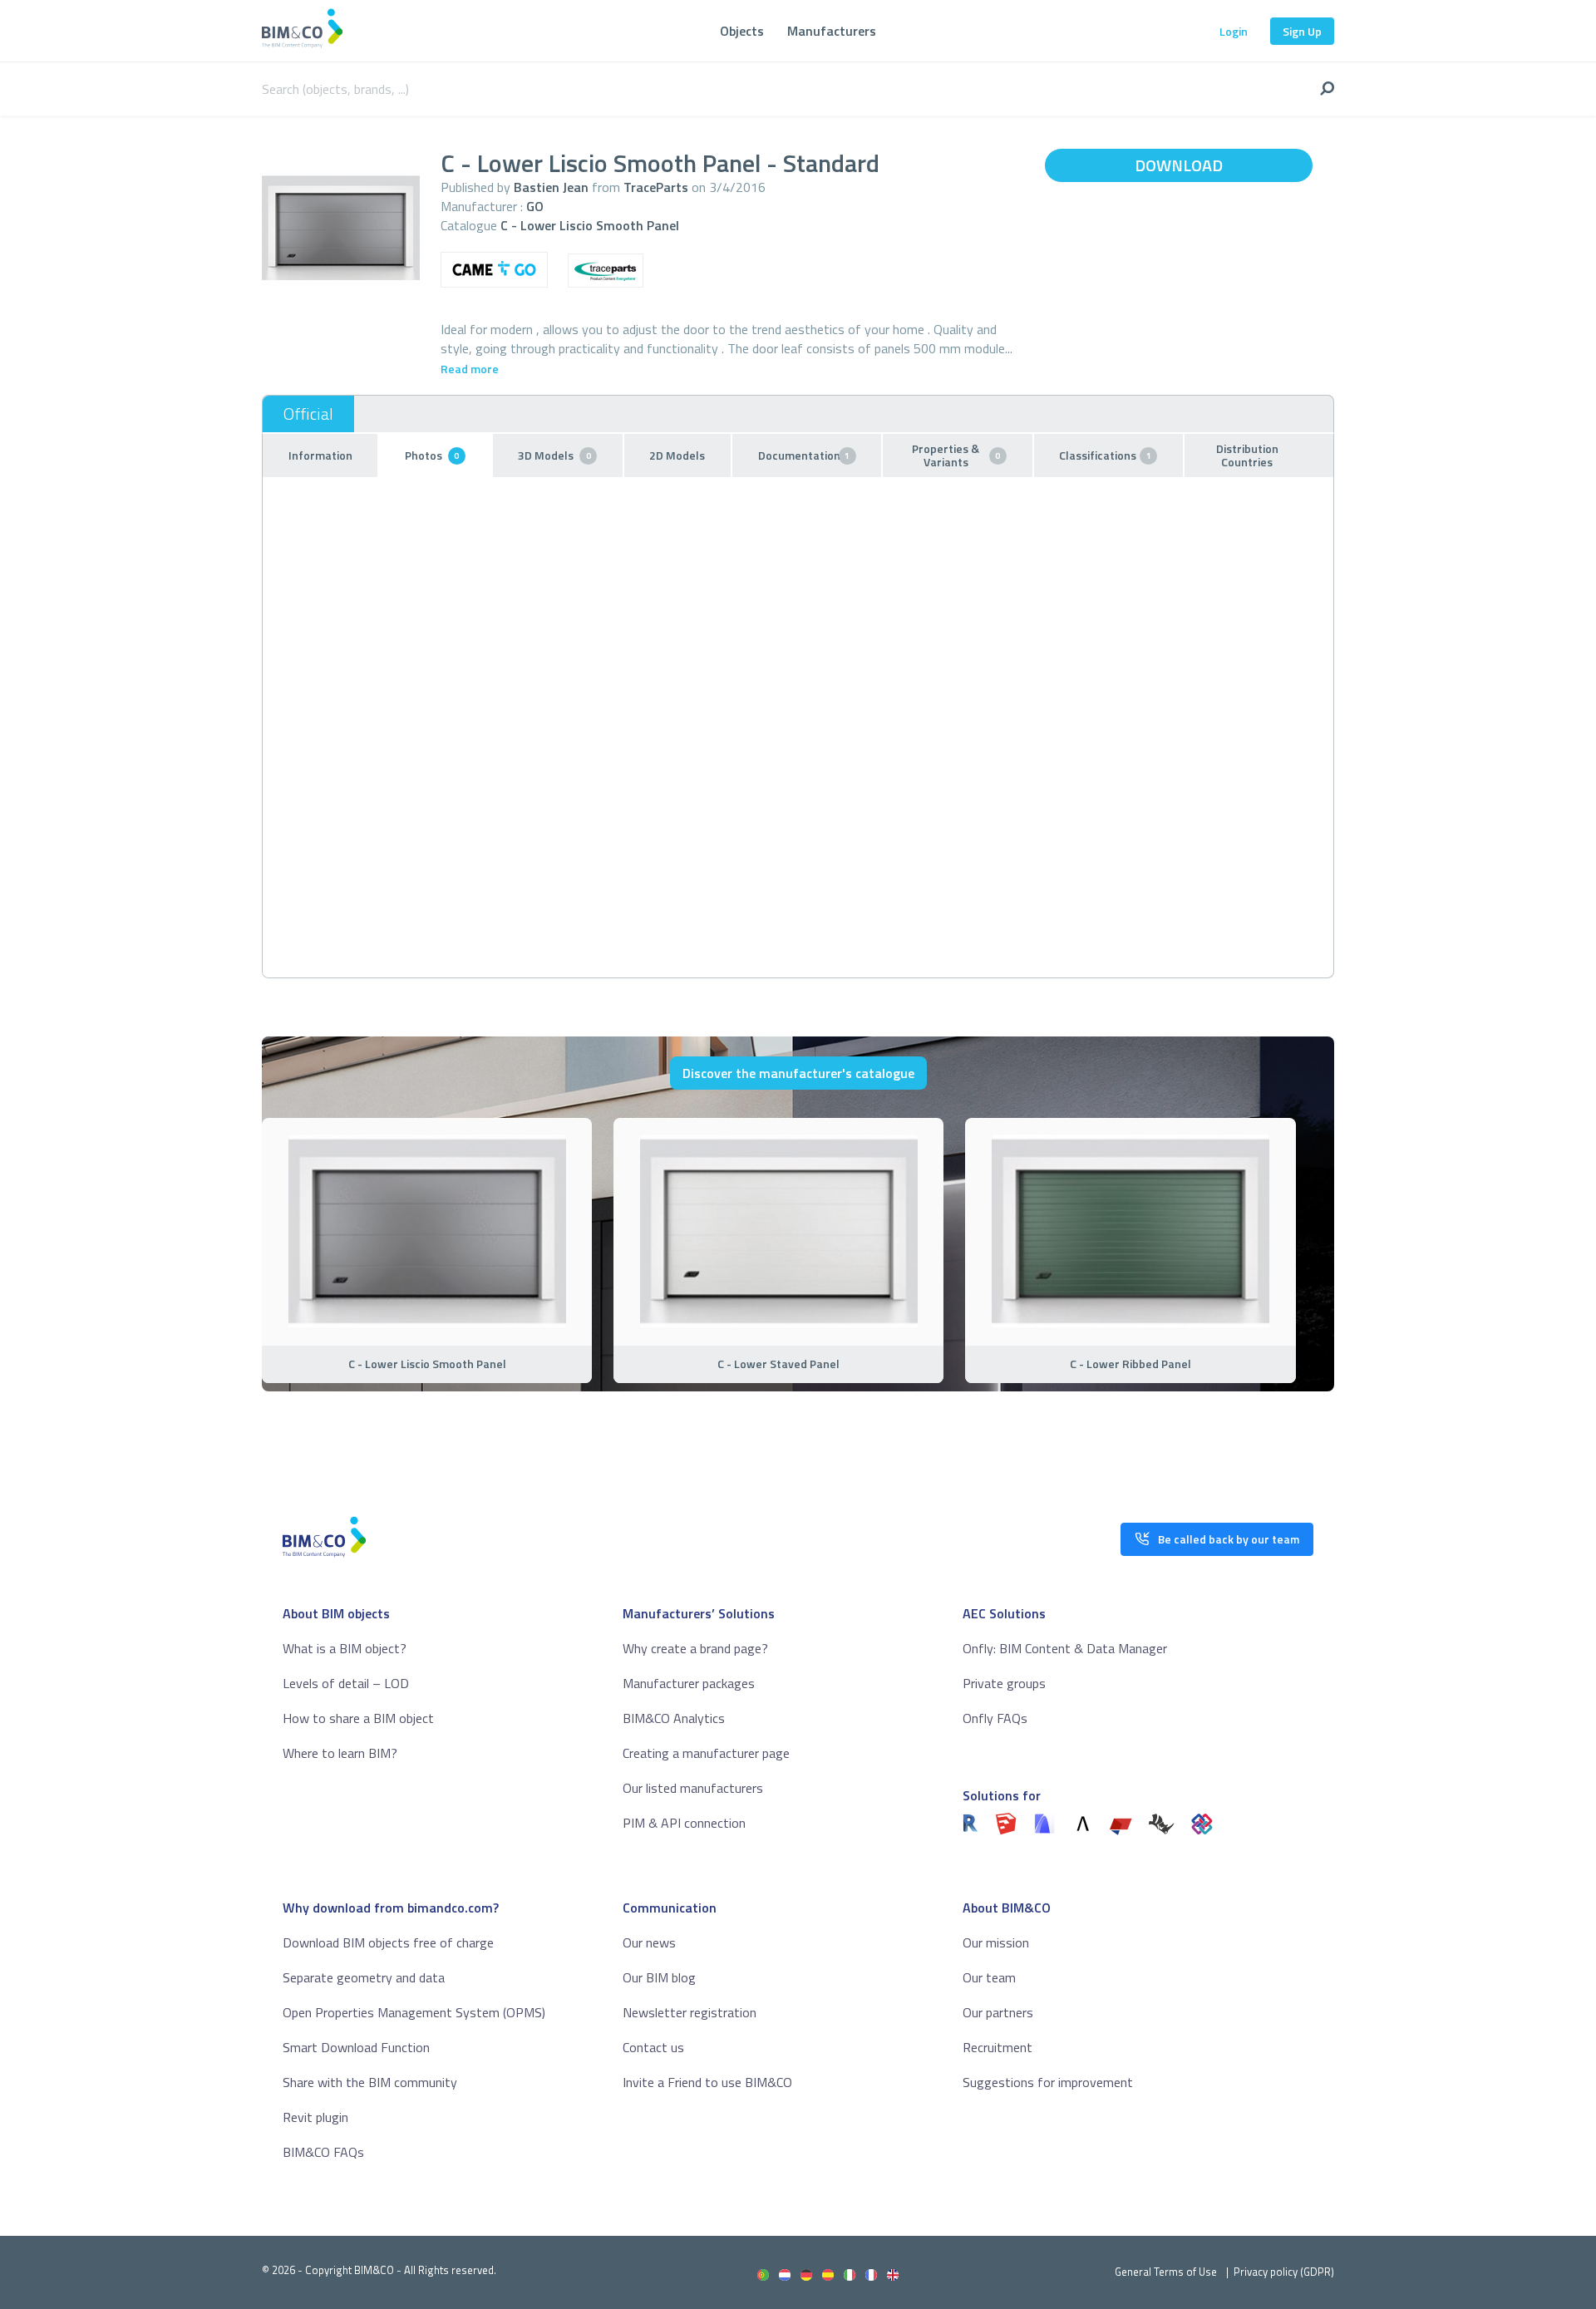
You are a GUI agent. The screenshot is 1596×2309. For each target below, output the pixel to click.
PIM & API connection (684, 1823)
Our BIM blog (659, 1977)
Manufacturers (832, 31)
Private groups (1004, 1683)
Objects (742, 31)
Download (1179, 165)
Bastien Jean (551, 187)
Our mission (996, 1942)
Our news (649, 1942)
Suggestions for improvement (1048, 2082)
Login (1234, 31)
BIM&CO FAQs (323, 2152)
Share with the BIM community (370, 2082)
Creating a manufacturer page (706, 1753)
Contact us (653, 2047)
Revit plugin (315, 2117)
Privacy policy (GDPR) (1284, 2272)
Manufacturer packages (689, 1683)
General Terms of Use (1166, 2272)
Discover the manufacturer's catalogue (798, 1073)
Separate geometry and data (364, 1977)
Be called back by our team (1229, 1539)
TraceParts (656, 187)
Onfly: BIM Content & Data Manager (1065, 1648)
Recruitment (997, 2047)
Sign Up (1302, 31)
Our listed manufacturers (693, 1788)
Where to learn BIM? (340, 1753)
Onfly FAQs (995, 1718)
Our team (989, 1977)
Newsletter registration (690, 2012)
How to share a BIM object (358, 1718)
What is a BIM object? (345, 1648)
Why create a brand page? (695, 1648)
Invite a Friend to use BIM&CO (707, 2082)
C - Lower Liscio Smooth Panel (590, 225)
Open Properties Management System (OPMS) (414, 2012)
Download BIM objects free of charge (388, 1942)
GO (535, 206)
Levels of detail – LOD (346, 1683)
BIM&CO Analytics (674, 1718)
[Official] (308, 414)
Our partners (998, 2012)
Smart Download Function (356, 2047)
